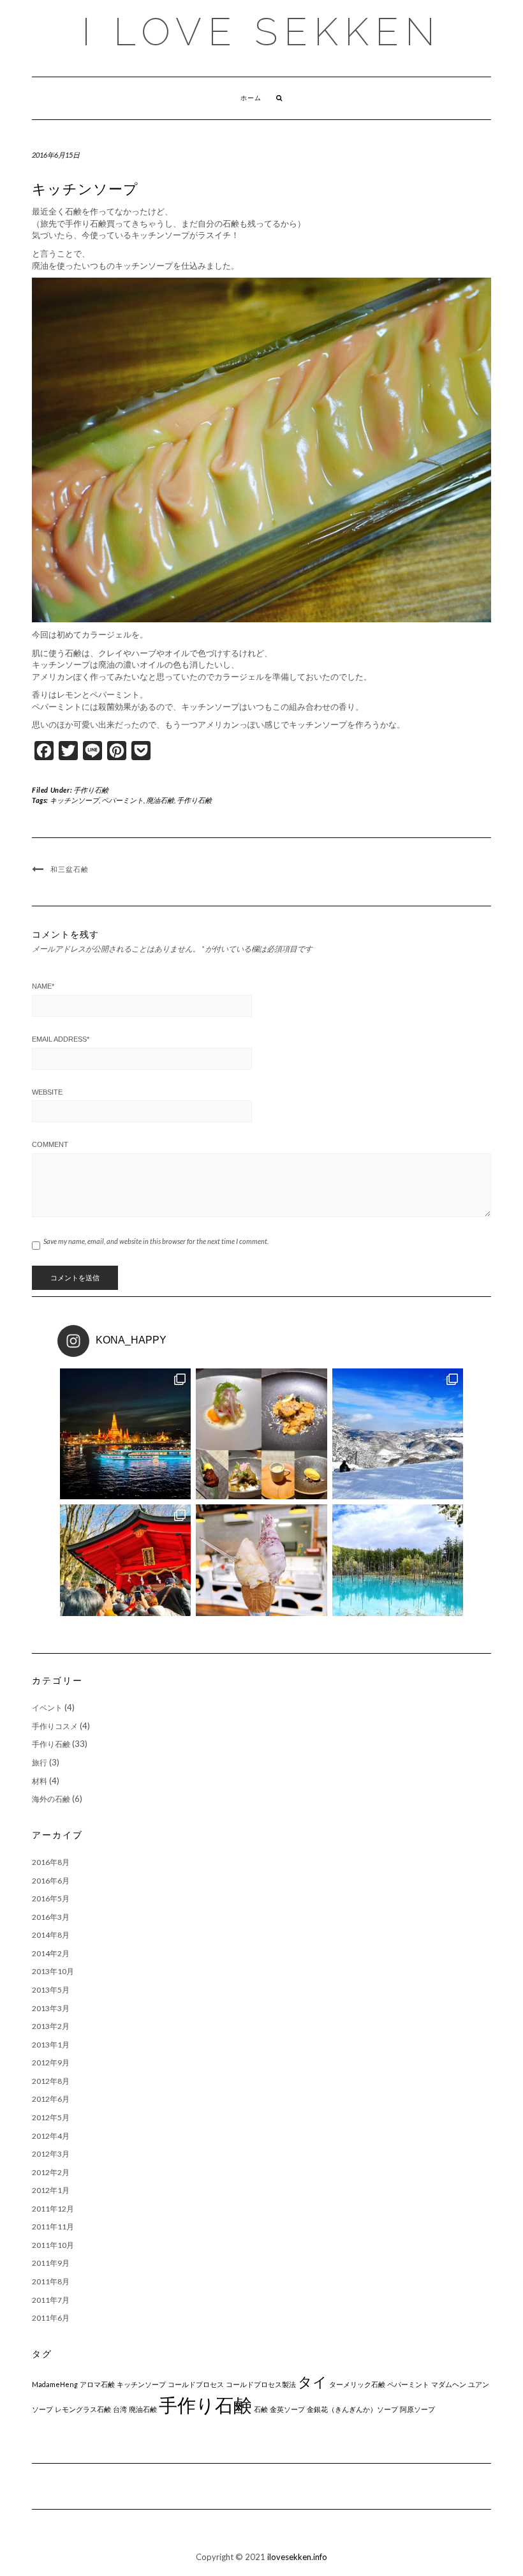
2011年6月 (51, 2318)
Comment (50, 1144)
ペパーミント (122, 800)
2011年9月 (51, 2263)
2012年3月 (51, 2154)
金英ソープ (287, 2409)
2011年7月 (51, 2300)
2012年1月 (51, 2190)
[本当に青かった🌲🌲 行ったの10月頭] (398, 1570)
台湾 (120, 2409)
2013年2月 (51, 2026)
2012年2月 (51, 2172)
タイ (313, 2382)
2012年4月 (51, 2136)
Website (47, 1092)
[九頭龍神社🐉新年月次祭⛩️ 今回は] (125, 1570)
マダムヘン (449, 2384)
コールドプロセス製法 (261, 2384)
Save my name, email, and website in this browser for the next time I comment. (156, 1241)
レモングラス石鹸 (83, 2409)
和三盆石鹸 (70, 869)
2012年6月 (51, 2099)
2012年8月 (51, 2081)
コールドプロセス (196, 2384)
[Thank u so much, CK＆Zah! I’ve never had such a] (125, 1434)
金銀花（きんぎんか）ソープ (352, 2409)
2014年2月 (51, 1953)
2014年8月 (51, 1935)
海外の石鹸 (51, 1799)
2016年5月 (51, 1898)
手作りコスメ (55, 1726)
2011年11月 (53, 2227)
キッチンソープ (74, 800)
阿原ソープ (417, 2409)
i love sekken (261, 32)
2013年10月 (53, 1971)
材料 (40, 1781)
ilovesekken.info (297, 2557)
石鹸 (261, 2409)
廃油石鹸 (160, 800)
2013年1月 (51, 2045)
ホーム (251, 98)
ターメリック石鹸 (357, 2384)
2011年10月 (53, 2245)
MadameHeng (55, 2384)
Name (43, 986)
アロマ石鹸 (97, 2384)
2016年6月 (51, 1881)
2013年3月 (51, 2008)
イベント (47, 1708)
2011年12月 (53, 2209)
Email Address (61, 1039)
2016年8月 (51, 1862)
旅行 (40, 1763)
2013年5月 (51, 1990)
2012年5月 (51, 2117)
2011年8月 (51, 2281)
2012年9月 (51, 2063)
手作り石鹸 (91, 790)
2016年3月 (51, 1917)
